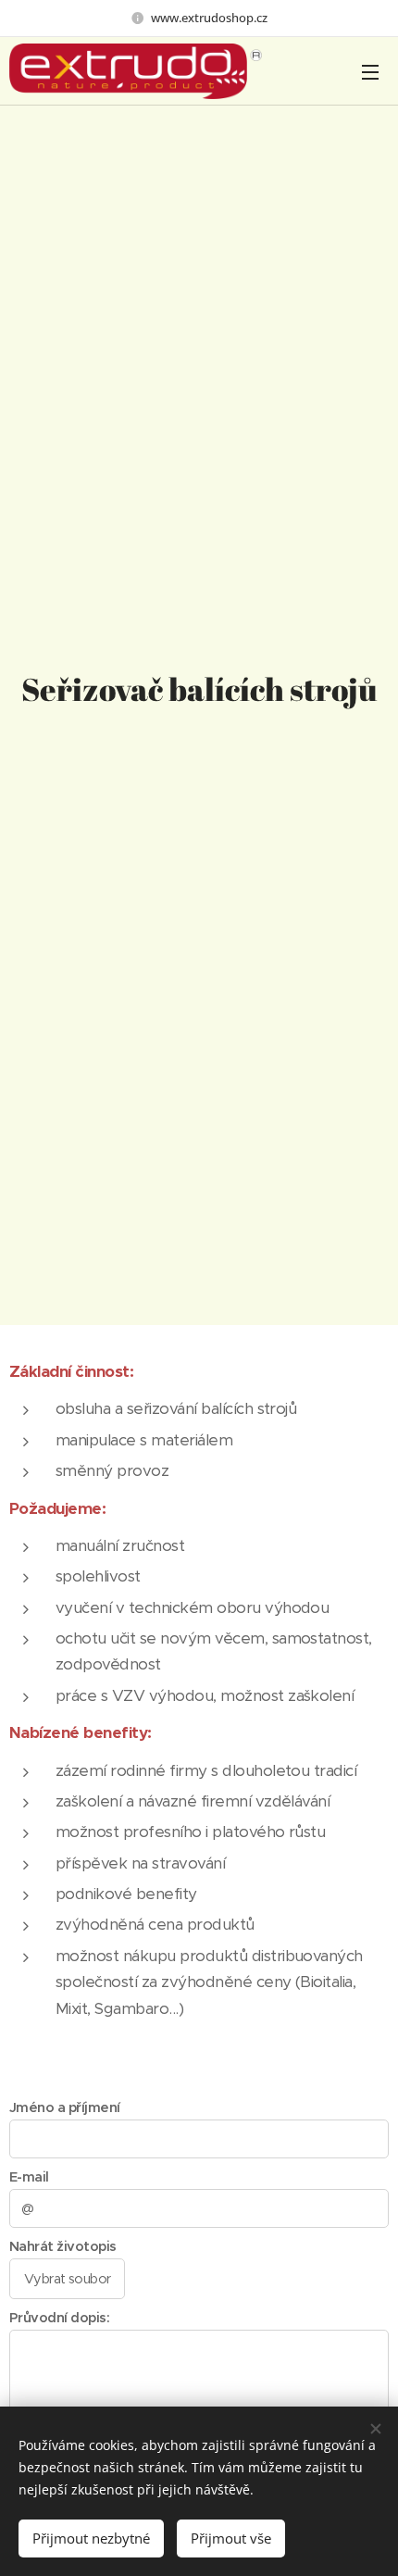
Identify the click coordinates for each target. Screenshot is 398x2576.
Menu (370, 71)
